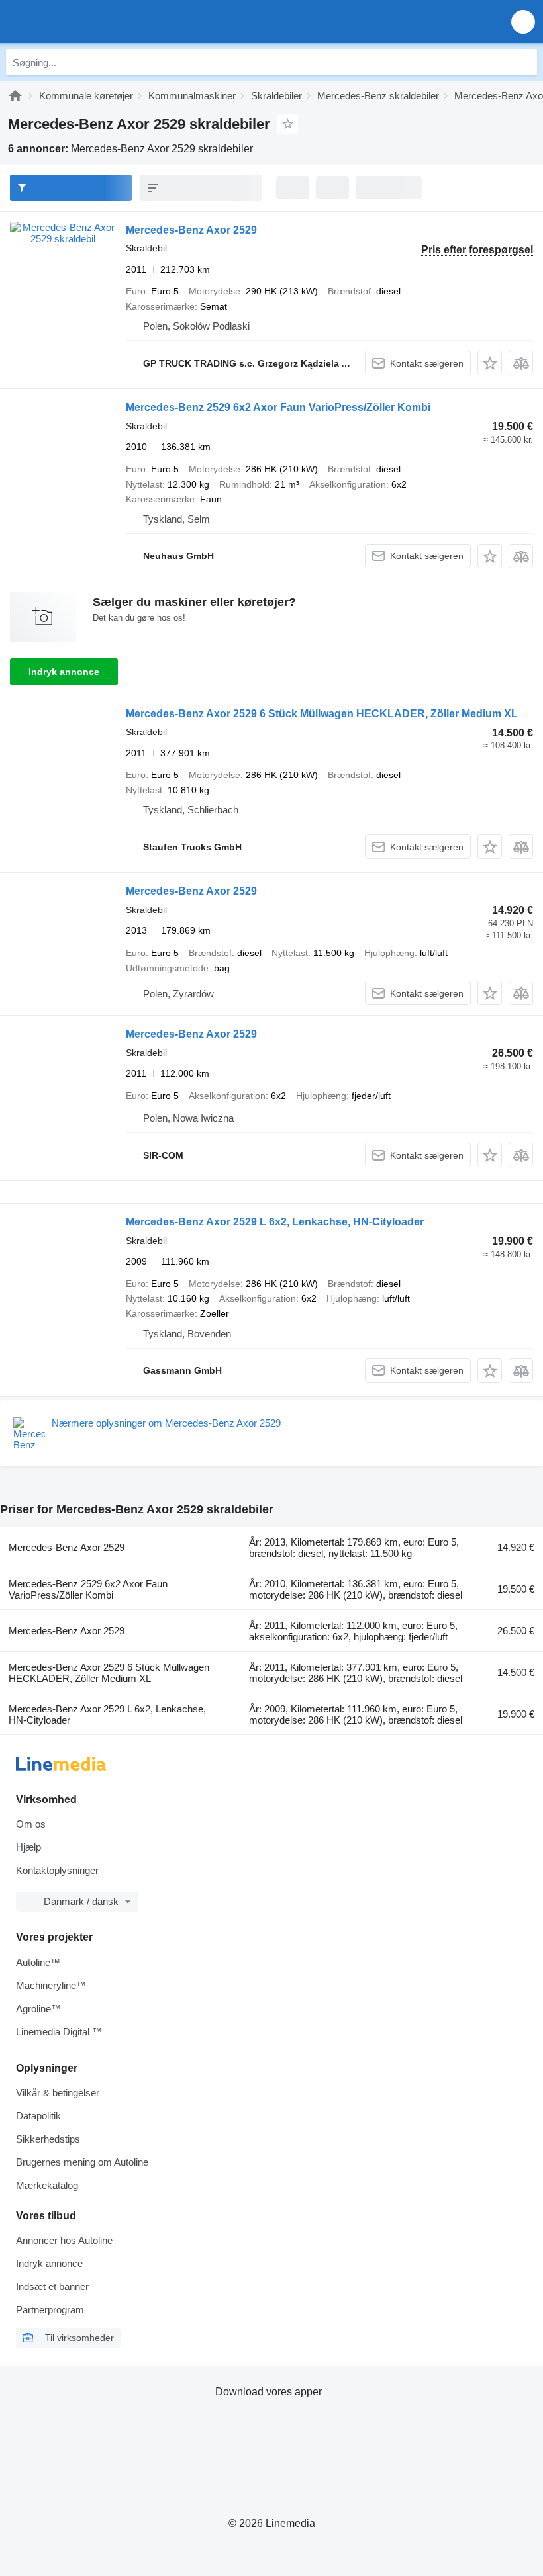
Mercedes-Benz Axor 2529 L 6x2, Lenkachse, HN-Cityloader (275, 1222)
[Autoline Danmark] (86, 22)
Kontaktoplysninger (57, 1870)
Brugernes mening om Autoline (82, 2162)
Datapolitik (38, 2116)
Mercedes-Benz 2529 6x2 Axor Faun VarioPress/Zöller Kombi (278, 407)
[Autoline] (15, 96)
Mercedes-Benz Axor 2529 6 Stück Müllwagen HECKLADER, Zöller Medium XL (322, 714)
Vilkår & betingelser (58, 2093)
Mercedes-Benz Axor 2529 (191, 230)
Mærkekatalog (47, 2185)
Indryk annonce (64, 672)
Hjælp (28, 1847)
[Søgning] (524, 62)
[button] (523, 22)
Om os (31, 1824)
